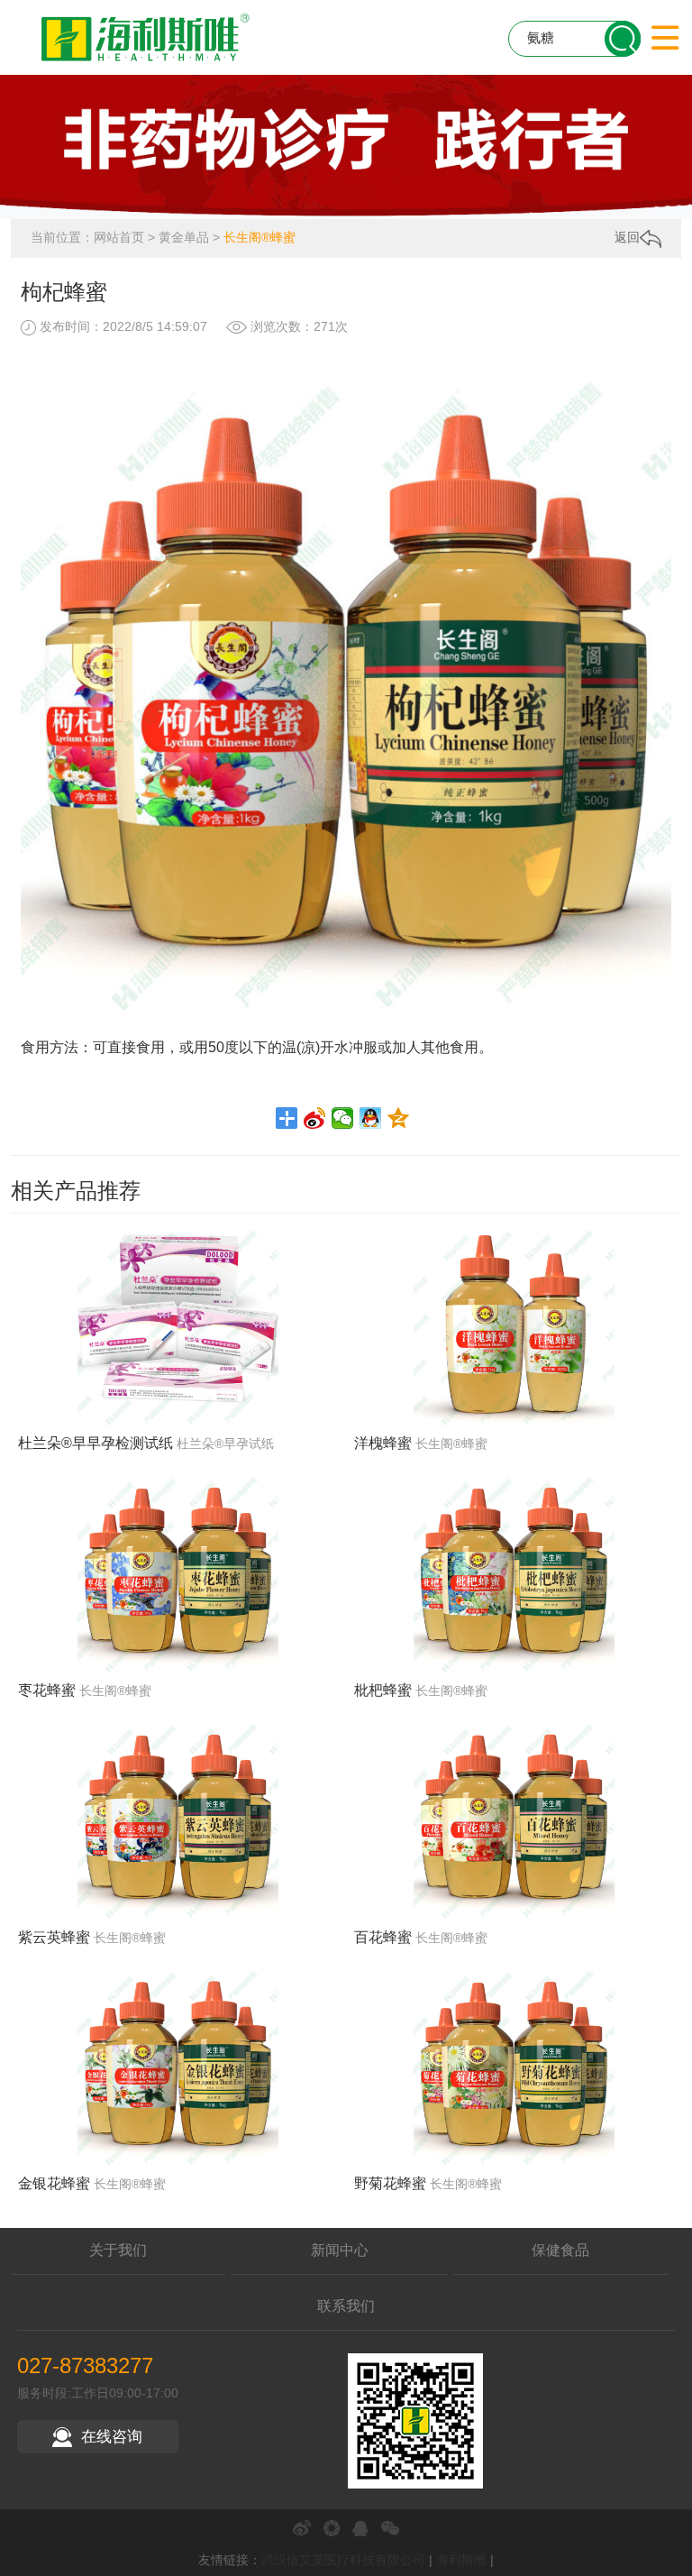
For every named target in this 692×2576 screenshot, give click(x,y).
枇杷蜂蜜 (383, 1690)
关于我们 (118, 2250)
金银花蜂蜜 (54, 2183)
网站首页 (119, 237)
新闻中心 (340, 2250)
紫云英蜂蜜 (54, 1937)
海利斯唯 (461, 2560)
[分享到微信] (343, 1118)
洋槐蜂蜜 (383, 1443)
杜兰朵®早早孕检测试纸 (96, 1443)
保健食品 (560, 2250)
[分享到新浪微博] (315, 1118)
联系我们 (346, 2306)
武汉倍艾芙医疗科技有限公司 (343, 2560)
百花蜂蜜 (383, 1937)
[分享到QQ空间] (399, 1118)
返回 (627, 237)
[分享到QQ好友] (371, 1118)
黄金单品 (184, 237)
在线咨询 (112, 2437)
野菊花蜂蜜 (390, 2183)
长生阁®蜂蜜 (259, 237)
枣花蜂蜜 (47, 1690)
